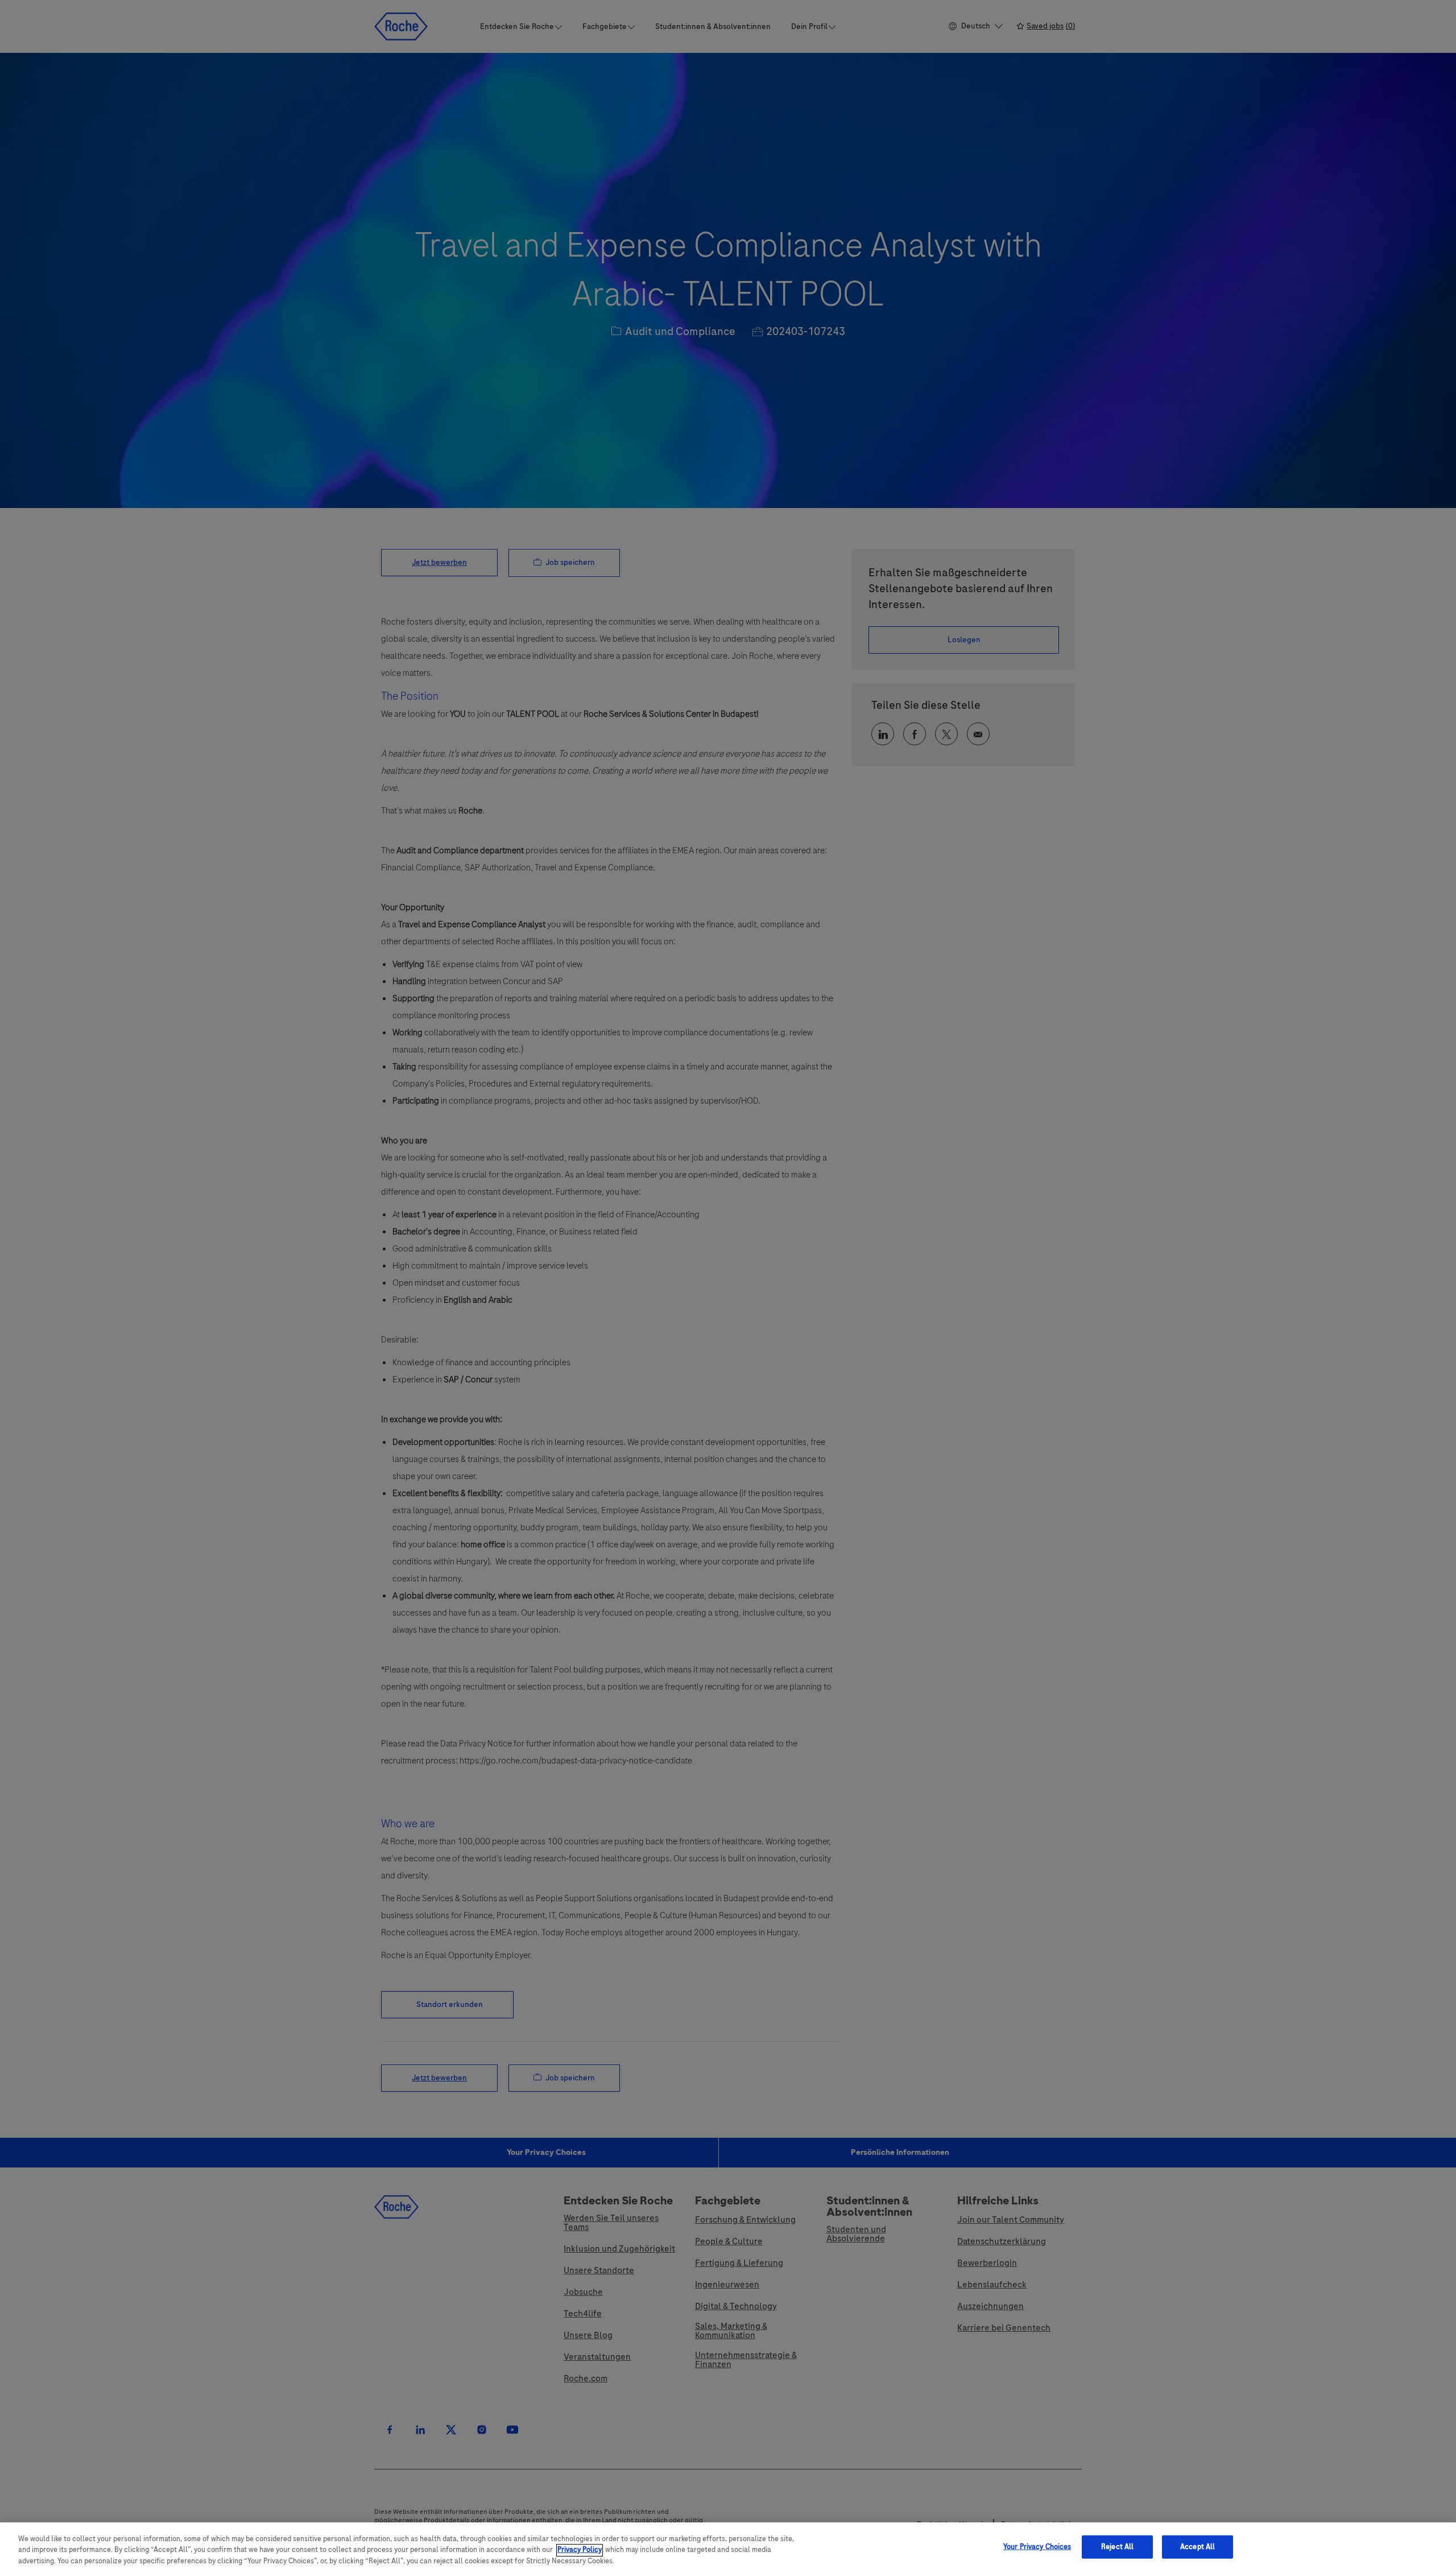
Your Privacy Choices (1037, 2546)
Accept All (1198, 2546)
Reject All (1117, 2546)
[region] (728, 2548)
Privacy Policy (580, 2550)
